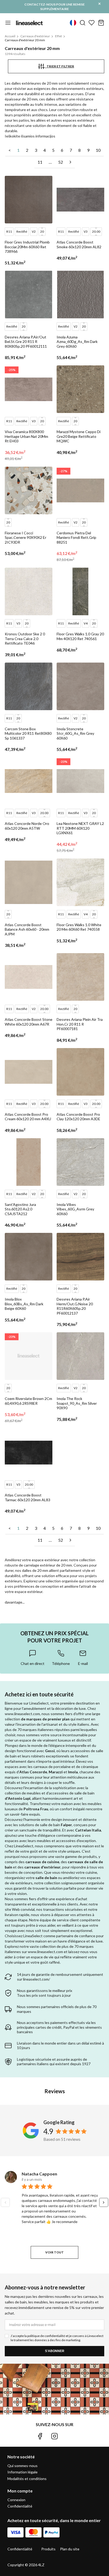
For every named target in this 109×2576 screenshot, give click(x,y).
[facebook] (40, 2436)
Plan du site (70, 2549)
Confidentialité (20, 2506)
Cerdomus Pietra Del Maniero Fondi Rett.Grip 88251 (76, 538)
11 (40, 162)
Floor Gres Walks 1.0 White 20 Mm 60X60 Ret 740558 (79, 927)
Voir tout (54, 2252)
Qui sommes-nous (22, 2466)
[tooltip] (33, 1657)
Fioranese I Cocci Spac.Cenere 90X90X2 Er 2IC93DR (26, 538)
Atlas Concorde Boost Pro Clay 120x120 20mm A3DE (78, 1117)
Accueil (10, 36)
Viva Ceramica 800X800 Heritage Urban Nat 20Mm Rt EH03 (26, 436)
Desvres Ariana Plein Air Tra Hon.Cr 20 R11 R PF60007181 (80, 1024)
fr (73, 23)
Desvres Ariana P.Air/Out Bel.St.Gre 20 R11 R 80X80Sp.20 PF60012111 (26, 342)
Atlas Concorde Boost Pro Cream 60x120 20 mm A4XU (28, 1117)
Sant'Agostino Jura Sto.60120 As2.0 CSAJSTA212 (20, 1209)
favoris (92, 23)
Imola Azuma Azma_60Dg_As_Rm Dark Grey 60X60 (77, 342)
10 (98, 150)
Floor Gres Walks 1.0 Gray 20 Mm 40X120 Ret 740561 (80, 636)
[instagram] (54, 2436)
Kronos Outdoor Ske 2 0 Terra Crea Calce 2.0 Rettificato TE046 (25, 639)
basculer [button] (8, 23)
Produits (48, 2549)
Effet (58, 36)
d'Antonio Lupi (18, 1798)
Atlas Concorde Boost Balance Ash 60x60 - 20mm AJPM (27, 929)
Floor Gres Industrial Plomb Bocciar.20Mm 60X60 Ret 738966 (27, 247)
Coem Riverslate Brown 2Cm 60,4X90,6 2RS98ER (28, 1401)
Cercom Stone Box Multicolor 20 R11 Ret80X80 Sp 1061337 (28, 733)
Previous (5, 2202)
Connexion (16, 2500)
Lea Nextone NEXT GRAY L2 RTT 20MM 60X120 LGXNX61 (80, 828)
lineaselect (29, 23)
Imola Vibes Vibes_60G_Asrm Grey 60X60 (75, 1209)
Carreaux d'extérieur (35, 36)
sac (101, 23)
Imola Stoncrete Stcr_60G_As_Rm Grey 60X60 (75, 733)
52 (61, 162)
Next (104, 2202)
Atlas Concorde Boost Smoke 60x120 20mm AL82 (79, 244)
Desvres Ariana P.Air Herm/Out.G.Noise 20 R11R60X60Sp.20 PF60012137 (75, 1306)
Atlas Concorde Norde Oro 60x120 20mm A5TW (27, 826)
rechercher (83, 23)
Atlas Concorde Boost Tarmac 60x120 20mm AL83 (28, 1497)
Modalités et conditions (27, 2479)
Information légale (22, 2472)
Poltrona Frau (36, 1809)
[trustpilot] (69, 2436)
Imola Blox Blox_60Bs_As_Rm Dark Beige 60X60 (24, 1304)
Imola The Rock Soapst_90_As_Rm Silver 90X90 (77, 1403)
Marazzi (56, 1772)
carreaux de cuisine (42, 1862)
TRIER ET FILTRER (59, 66)
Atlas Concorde (33, 1772)
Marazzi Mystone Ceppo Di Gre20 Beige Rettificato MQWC (79, 436)
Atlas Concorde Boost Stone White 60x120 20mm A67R (29, 1022)
